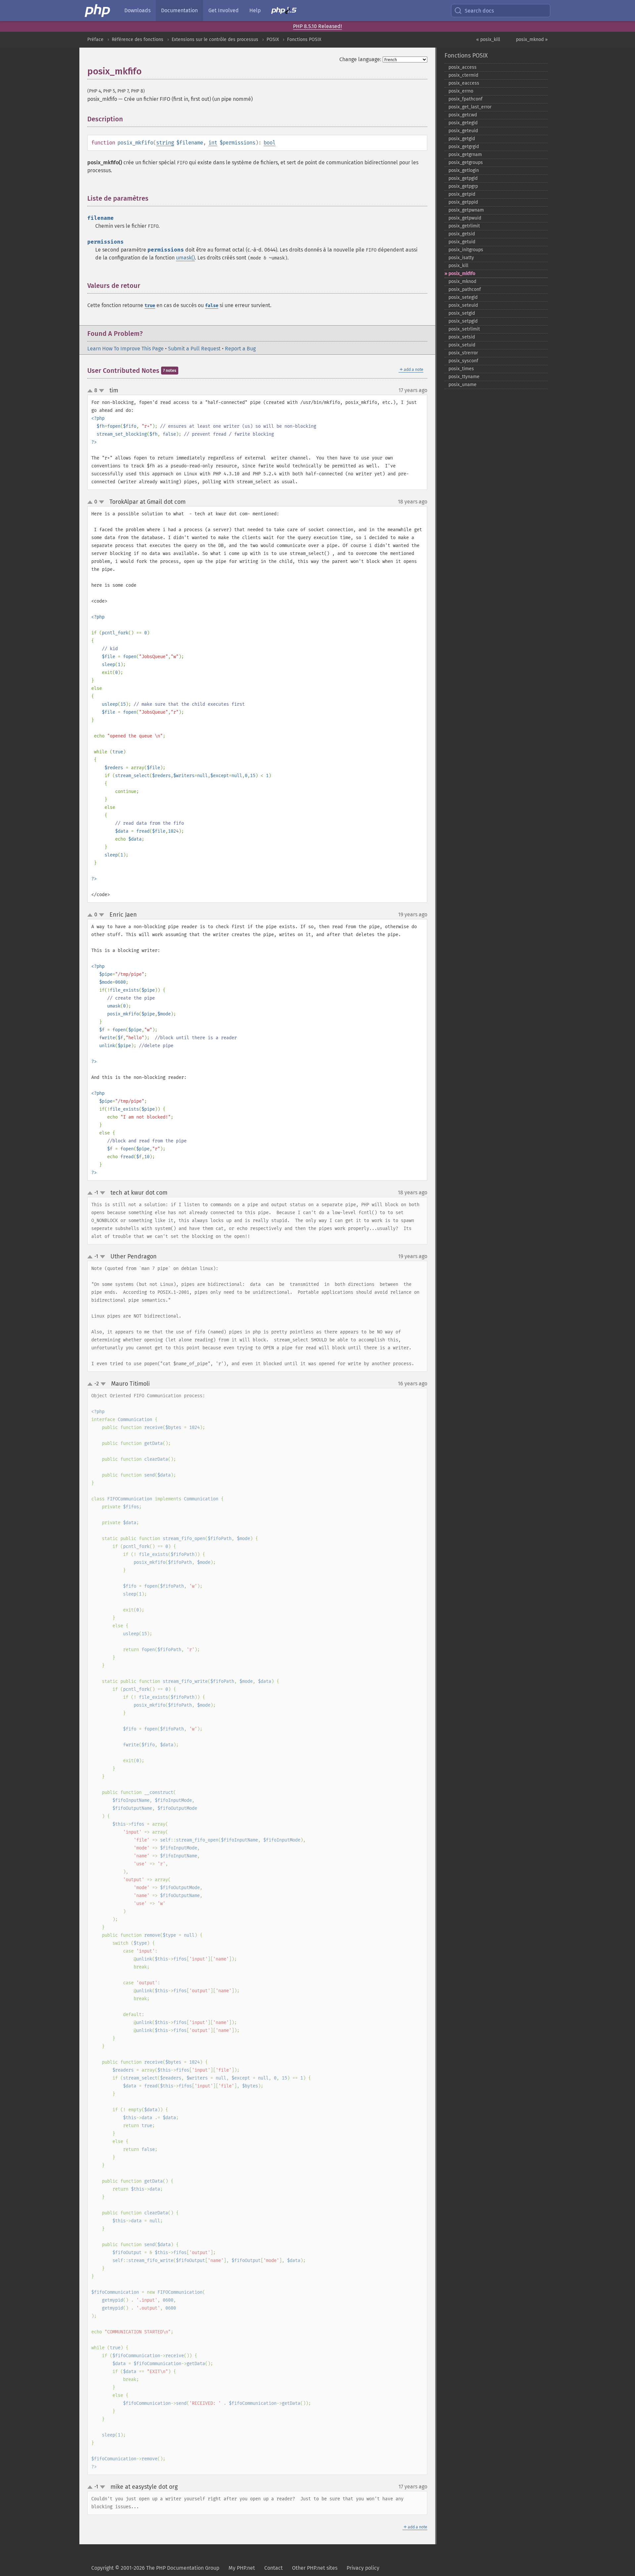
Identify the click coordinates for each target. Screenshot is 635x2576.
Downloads (137, 10)
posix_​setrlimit (464, 329)
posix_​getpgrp (463, 186)
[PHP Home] (98, 11)
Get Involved (224, 10)
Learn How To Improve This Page (126, 349)
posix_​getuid (462, 242)
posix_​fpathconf (466, 99)
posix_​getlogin (464, 170)
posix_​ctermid (463, 75)
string (165, 143)
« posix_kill (488, 40)
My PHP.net (242, 2568)
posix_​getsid (462, 234)
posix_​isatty (461, 258)
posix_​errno (461, 91)
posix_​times (461, 369)
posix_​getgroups (466, 162)
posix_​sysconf (463, 361)
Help (255, 10)
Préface (95, 40)
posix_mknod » (532, 40)
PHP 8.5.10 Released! (317, 26)
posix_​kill (458, 266)
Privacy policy (363, 2568)
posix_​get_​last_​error (470, 107)
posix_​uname (463, 385)
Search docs (479, 11)
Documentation (179, 10)
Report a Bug (240, 349)
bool (270, 143)
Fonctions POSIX (304, 40)
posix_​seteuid (463, 305)
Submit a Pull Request (194, 349)
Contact (274, 2568)
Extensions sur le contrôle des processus (215, 40)
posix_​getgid (462, 139)
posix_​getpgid (463, 178)
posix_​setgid (462, 313)
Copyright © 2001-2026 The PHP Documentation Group (155, 2568)
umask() (185, 258)
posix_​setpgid (463, 321)
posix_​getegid (463, 123)
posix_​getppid (463, 202)
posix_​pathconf (465, 289)
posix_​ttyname (464, 377)
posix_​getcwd (463, 115)
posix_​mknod (462, 281)
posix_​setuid (462, 345)
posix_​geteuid (463, 131)
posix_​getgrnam (465, 155)
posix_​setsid (462, 337)
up (91, 391)
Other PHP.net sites (315, 2568)
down (102, 391)
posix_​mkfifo (462, 274)
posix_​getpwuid (465, 218)
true (150, 306)
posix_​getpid (462, 194)
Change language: (360, 59)
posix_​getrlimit (464, 226)
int (213, 143)
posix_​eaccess (464, 83)
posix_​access (463, 67)
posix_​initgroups (466, 250)
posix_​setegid (463, 297)
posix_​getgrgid (464, 147)
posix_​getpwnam (466, 210)
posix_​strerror (463, 353)
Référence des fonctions (138, 40)
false (212, 306)
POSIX (273, 40)
